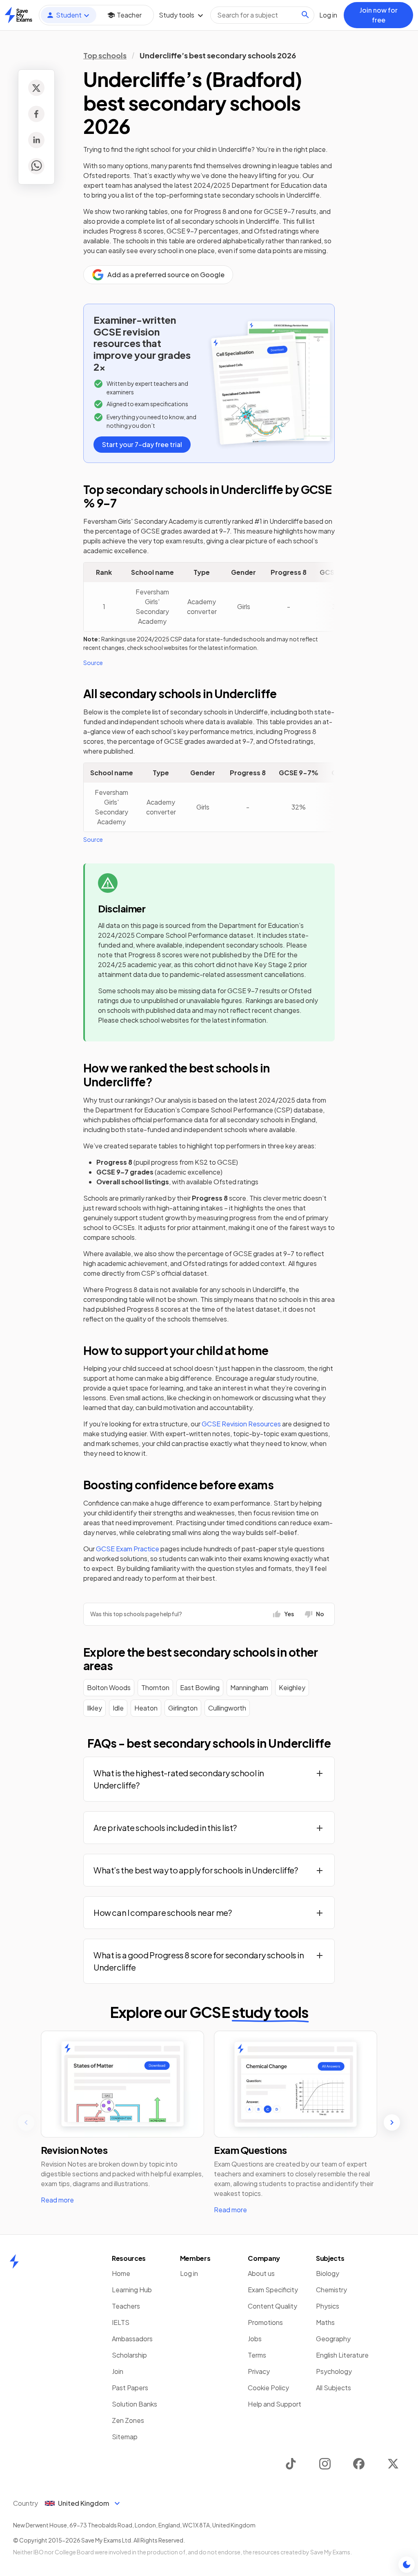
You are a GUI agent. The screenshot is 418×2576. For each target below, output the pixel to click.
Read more (57, 2200)
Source (93, 663)
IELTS (121, 2322)
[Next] (392, 2122)
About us (261, 2273)
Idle (118, 1708)
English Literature (342, 2355)
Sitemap (125, 2437)
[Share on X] (36, 88)
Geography (333, 2339)
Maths (325, 2322)
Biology (328, 2273)
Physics (328, 2306)
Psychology (334, 2371)
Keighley (292, 1687)
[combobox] (262, 15)
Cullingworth (227, 1708)
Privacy (259, 2371)
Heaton (146, 1708)
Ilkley (94, 1708)
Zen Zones (128, 2420)
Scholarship (129, 2355)
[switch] (407, 2565)
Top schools (105, 55)
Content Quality (272, 2306)
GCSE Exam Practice (128, 1549)
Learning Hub (132, 2290)
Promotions (265, 2322)
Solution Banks (135, 2404)
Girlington (183, 1708)
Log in (189, 2273)
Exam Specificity (273, 2290)
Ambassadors (132, 2339)
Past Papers (130, 2388)
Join (118, 2371)
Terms (257, 2355)
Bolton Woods (109, 1687)
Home (121, 2273)
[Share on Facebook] (36, 114)
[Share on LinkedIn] (36, 140)
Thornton (155, 1687)
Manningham (249, 1687)
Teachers (126, 2306)
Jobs (255, 2339)
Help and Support (275, 2404)
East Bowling (200, 1687)
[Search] (305, 15)
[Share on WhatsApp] (36, 166)
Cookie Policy (268, 2388)
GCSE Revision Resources (241, 1424)
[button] (209, 1779)
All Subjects (334, 2388)
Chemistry (331, 2290)
